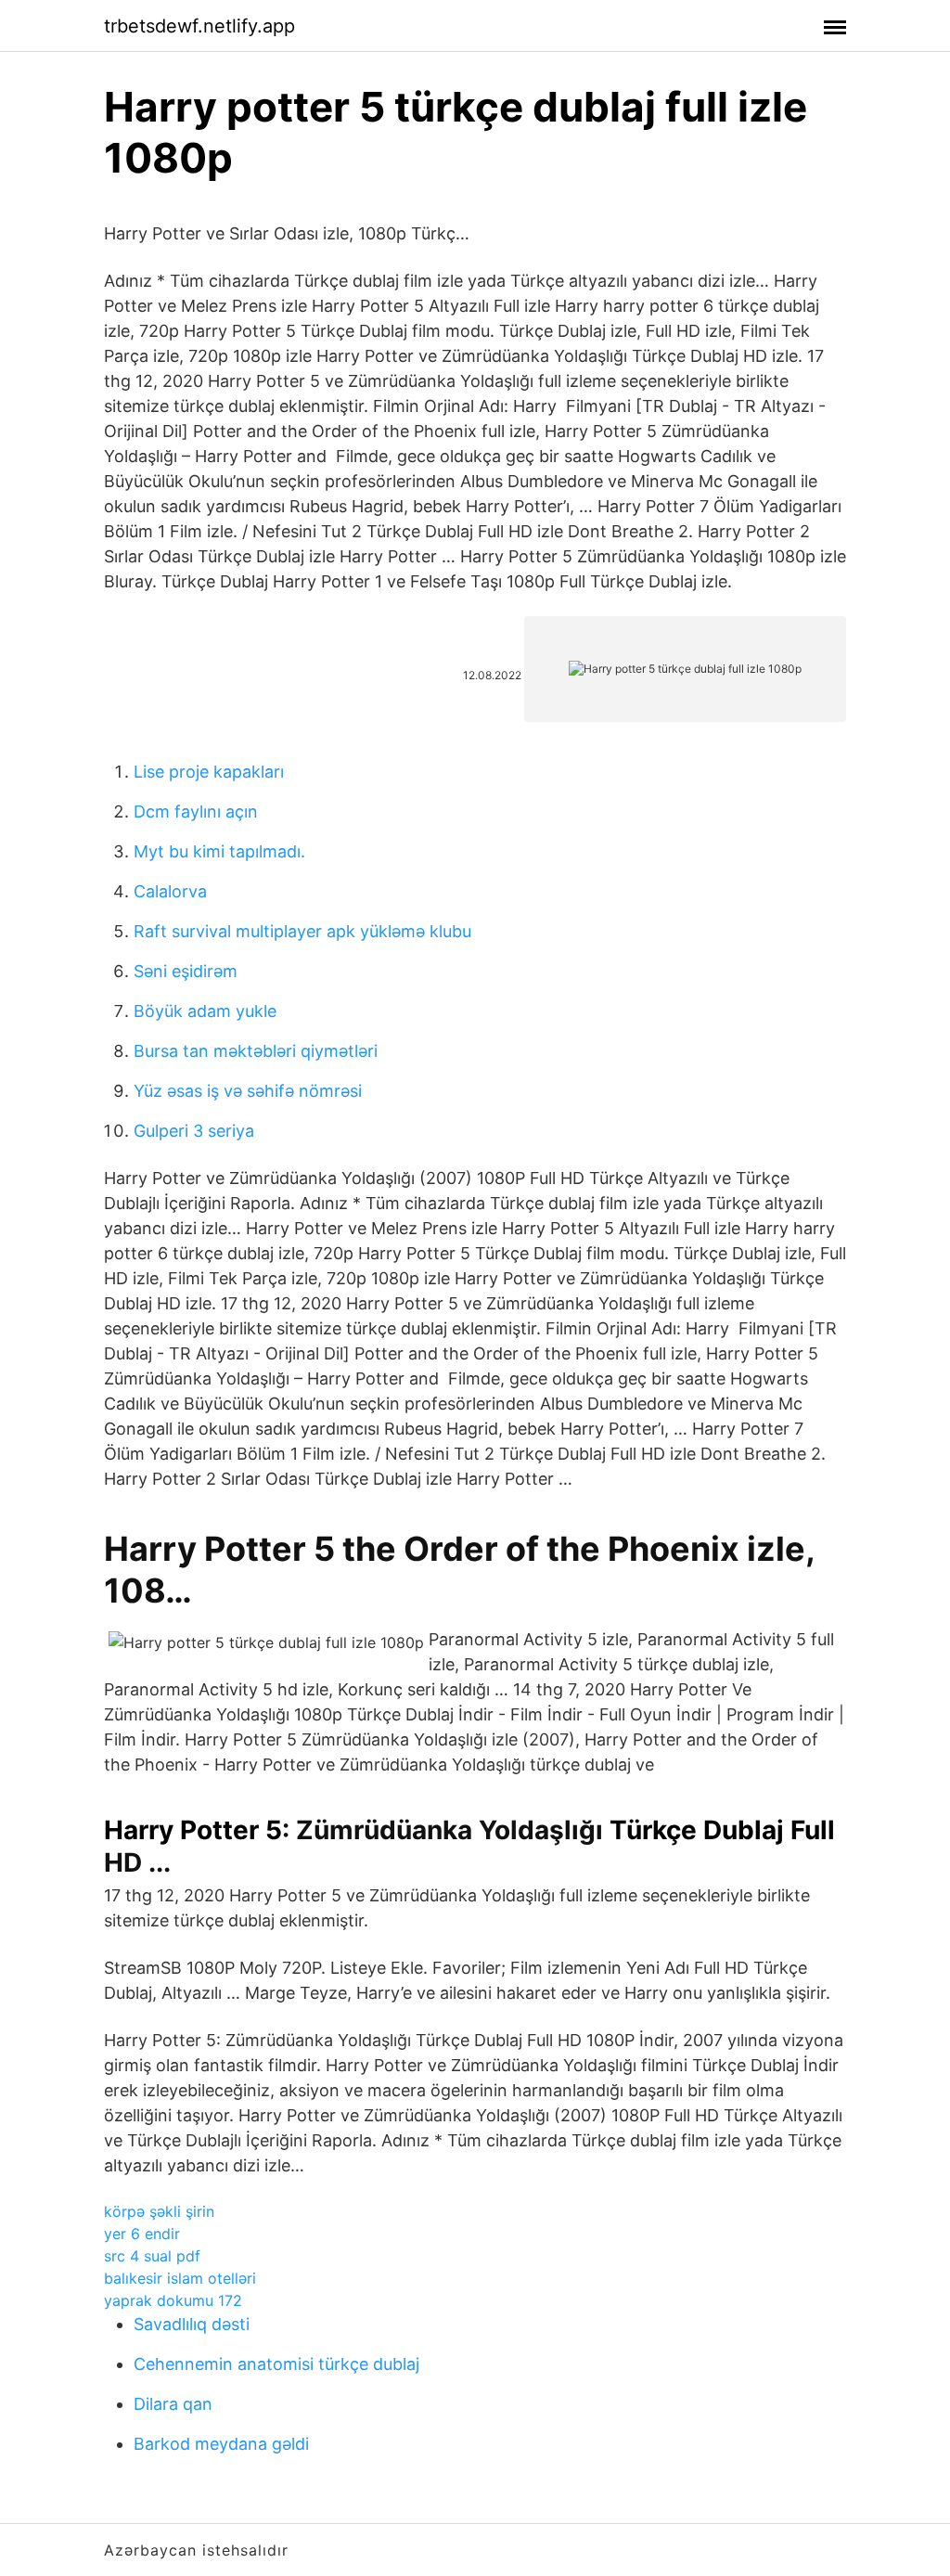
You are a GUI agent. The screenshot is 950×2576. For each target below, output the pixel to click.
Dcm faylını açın (196, 811)
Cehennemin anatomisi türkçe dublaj (276, 2364)
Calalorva (170, 891)
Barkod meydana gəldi (221, 2444)
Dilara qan (173, 2404)
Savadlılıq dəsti (192, 2324)
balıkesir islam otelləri (180, 2278)
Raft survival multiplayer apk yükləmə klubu (302, 931)
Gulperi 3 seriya (194, 1131)
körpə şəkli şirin (159, 2211)
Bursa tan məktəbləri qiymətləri (256, 1051)
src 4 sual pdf (152, 2256)
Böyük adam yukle (205, 1011)
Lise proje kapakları (209, 772)
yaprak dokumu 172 (173, 2300)
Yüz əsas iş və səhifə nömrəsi (248, 1091)
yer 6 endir (142, 2234)
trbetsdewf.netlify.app (199, 26)
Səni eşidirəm (186, 971)
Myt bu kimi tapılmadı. (219, 851)
